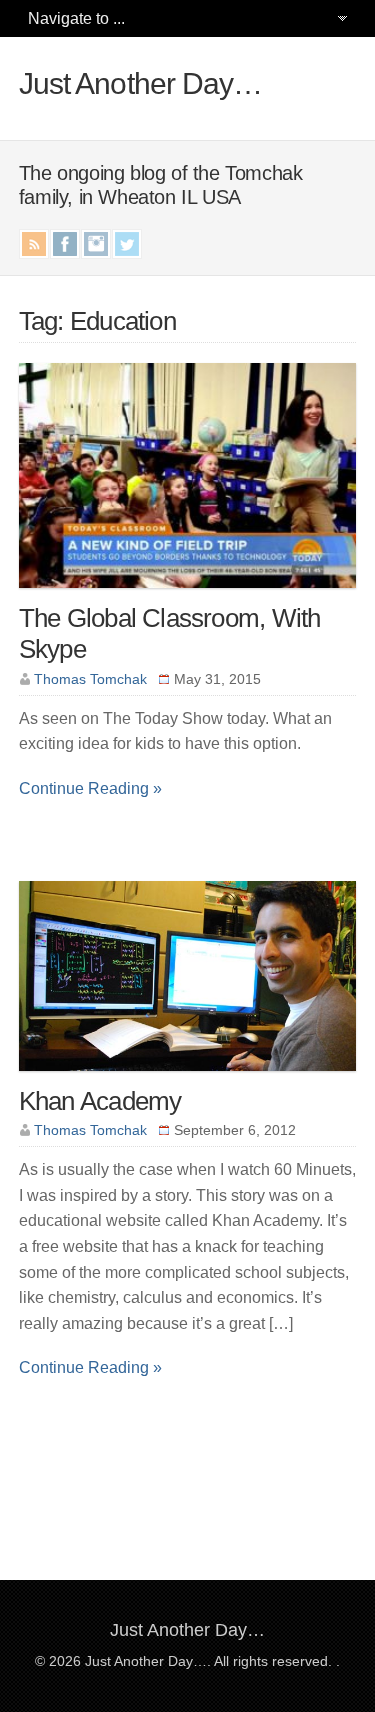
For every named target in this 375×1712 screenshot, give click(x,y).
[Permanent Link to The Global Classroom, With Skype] (188, 597)
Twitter (127, 244)
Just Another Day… (141, 83)
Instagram (96, 244)
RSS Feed (34, 244)
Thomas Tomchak (90, 679)
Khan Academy (100, 1101)
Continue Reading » (90, 788)
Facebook (65, 244)
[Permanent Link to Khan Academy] (188, 1080)
